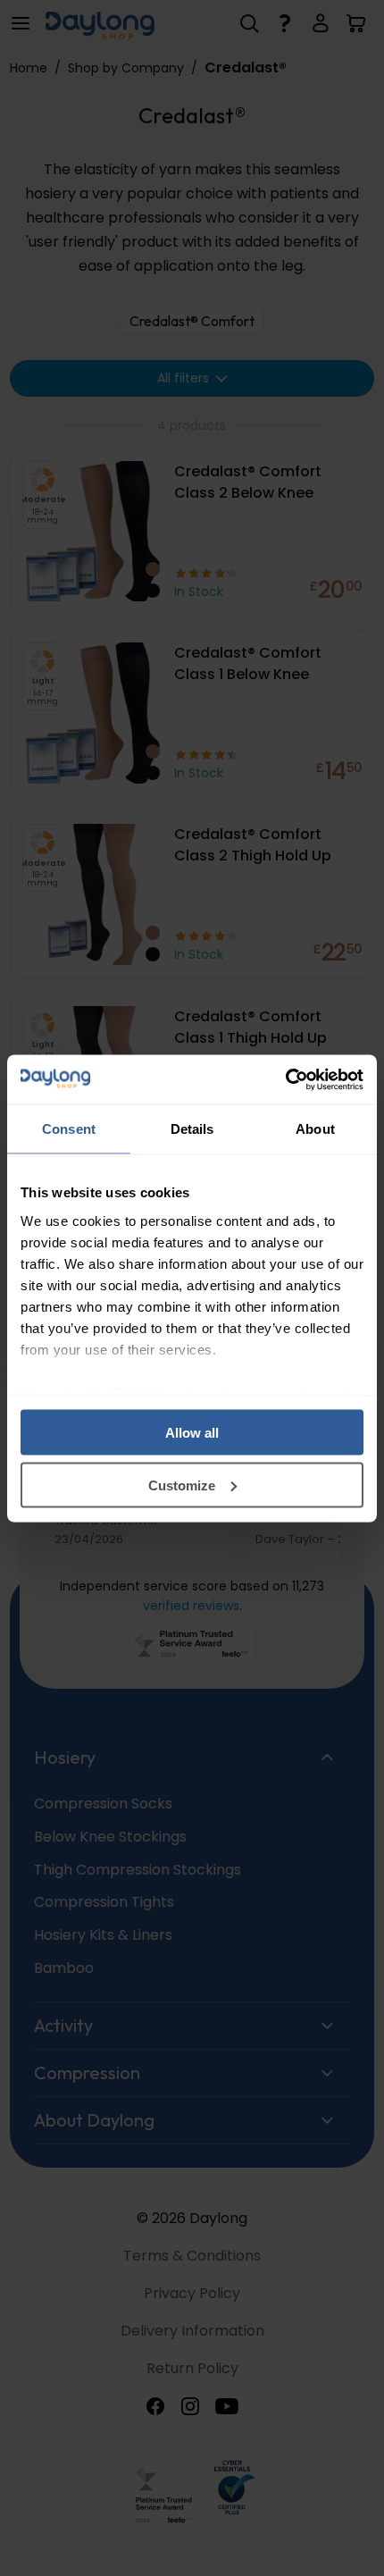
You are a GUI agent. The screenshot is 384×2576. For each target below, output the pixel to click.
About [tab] (315, 1129)
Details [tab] (192, 1129)
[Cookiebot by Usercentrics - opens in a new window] (285, 1079)
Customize (182, 1485)
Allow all (192, 1433)
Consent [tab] (69, 1129)
